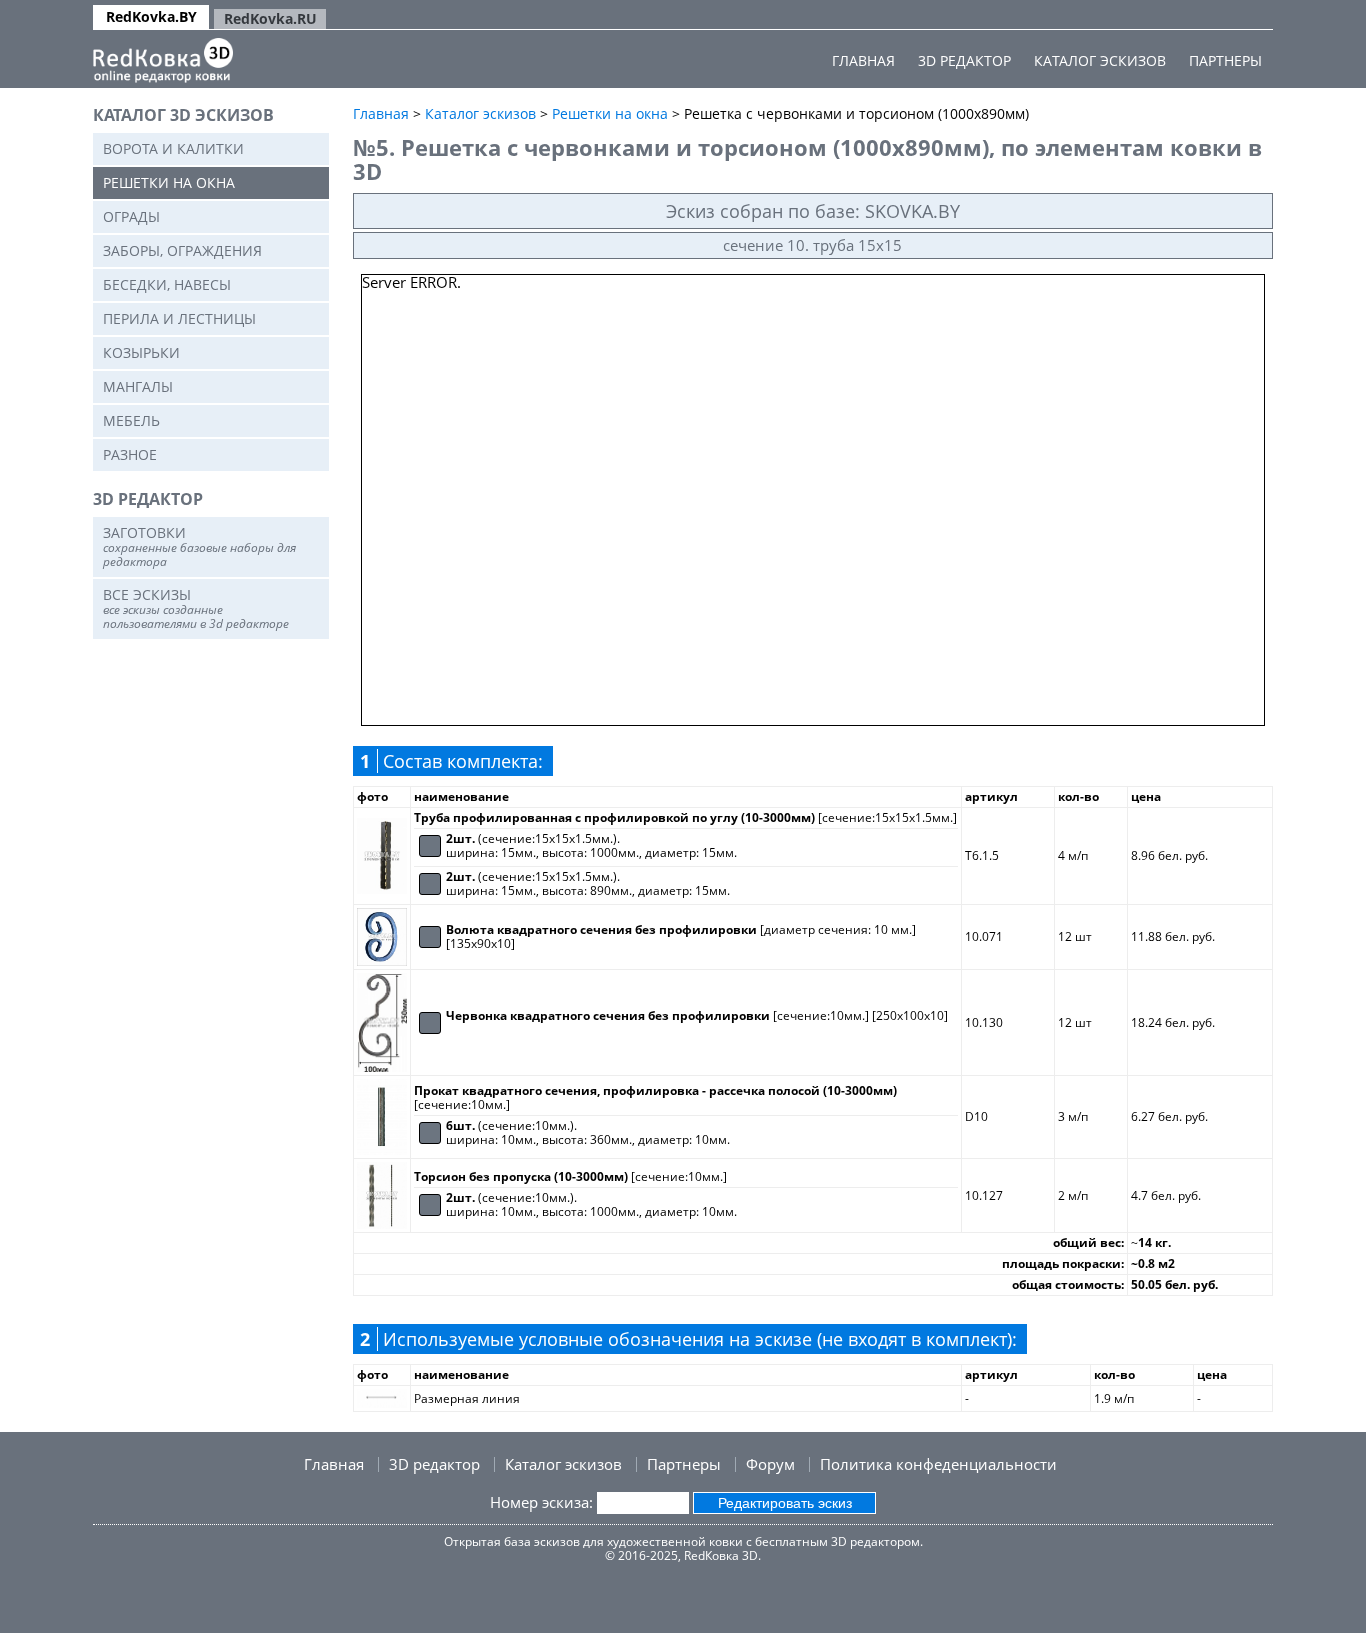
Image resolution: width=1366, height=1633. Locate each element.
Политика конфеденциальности (938, 1464)
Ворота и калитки (173, 148)
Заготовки (199, 546)
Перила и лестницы (179, 318)
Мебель (131, 420)
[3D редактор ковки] (163, 60)
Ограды (131, 216)
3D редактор (964, 60)
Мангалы (138, 386)
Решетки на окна (169, 182)
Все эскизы (196, 608)
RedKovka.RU (270, 18)
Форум (770, 1464)
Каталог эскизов (1100, 60)
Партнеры (1225, 60)
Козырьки (141, 352)
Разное (130, 454)
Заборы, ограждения (182, 250)
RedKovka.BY (151, 16)
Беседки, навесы (167, 284)
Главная (863, 60)
